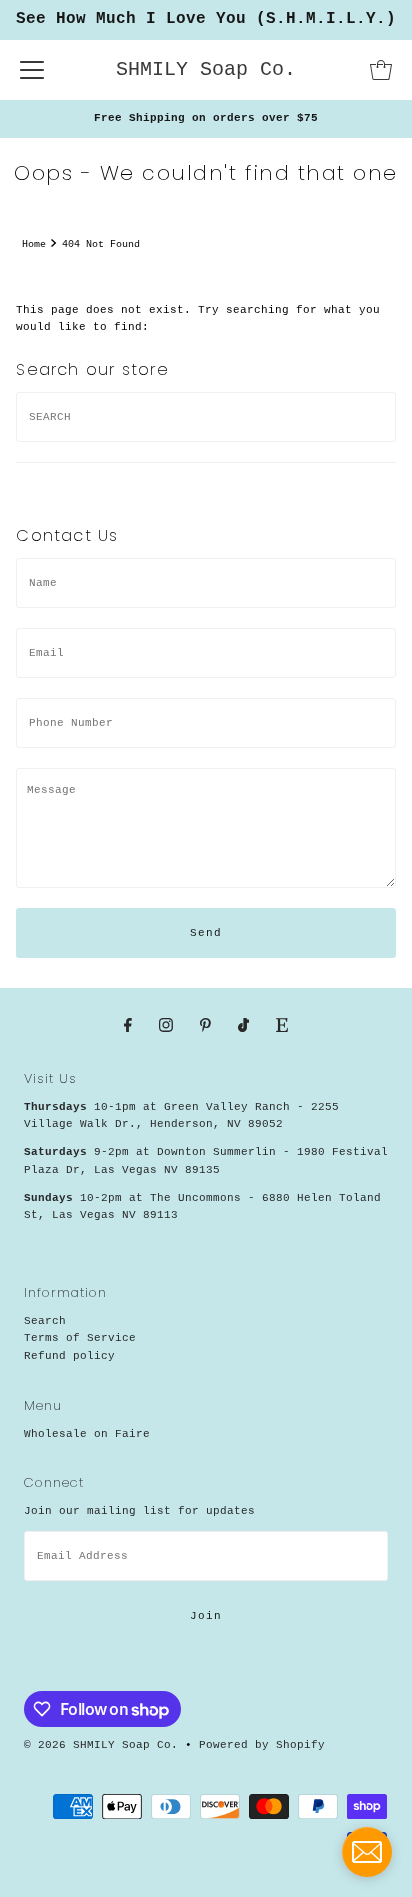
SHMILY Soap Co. (206, 69)
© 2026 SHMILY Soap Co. (101, 1745)
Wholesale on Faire (87, 1434)
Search (45, 1321)
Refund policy (69, 1356)
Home (34, 244)
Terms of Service (80, 1338)
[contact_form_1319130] (367, 1852)
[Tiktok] (243, 1027)
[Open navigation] (32, 70)
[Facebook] (128, 1027)
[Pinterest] (205, 1027)
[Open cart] (381, 70)
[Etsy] (282, 1027)
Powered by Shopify (262, 1745)
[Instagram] (166, 1027)
